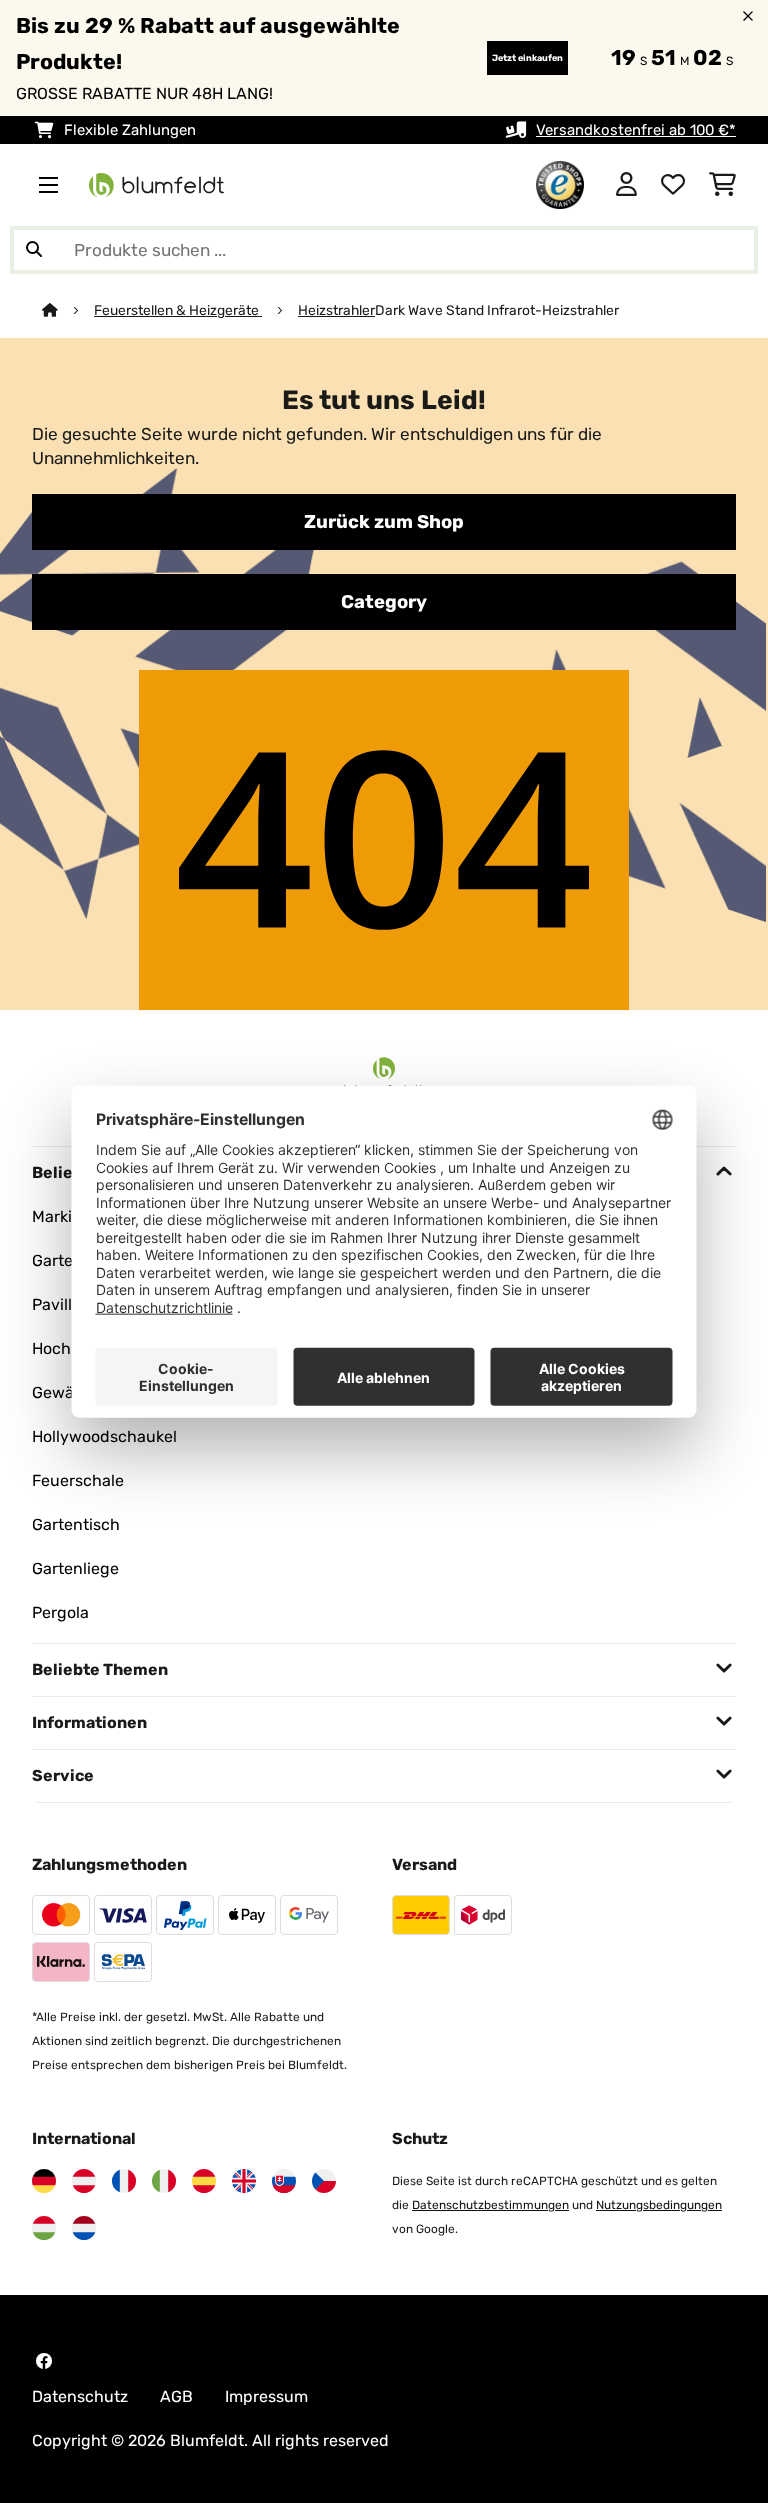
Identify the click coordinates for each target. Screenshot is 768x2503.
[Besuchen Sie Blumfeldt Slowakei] (284, 2181)
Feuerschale (78, 1480)
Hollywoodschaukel (104, 1436)
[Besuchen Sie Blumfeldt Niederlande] (84, 2228)
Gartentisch (76, 1524)
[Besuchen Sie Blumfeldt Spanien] (204, 2181)
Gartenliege (75, 1568)
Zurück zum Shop (384, 522)
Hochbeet (68, 1348)
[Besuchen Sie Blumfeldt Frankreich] (124, 2181)
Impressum (266, 2396)
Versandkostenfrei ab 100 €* (636, 130)
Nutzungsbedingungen (659, 2205)
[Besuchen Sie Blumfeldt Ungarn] (44, 2228)
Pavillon (61, 1304)
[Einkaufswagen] (722, 185)
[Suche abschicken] (34, 250)
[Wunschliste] (673, 185)
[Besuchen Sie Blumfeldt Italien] (164, 2181)
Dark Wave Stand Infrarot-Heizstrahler (497, 310)
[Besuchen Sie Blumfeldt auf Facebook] (44, 2361)
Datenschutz (80, 2396)
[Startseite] (68, 310)
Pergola (60, 1612)
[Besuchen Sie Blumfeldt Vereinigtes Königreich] (244, 2181)
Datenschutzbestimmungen (490, 2205)
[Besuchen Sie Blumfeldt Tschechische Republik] (324, 2181)
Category (384, 602)
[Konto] (626, 185)
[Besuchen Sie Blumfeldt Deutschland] (44, 2181)
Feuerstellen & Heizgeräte (178, 310)
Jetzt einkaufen (527, 58)
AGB (176, 2396)
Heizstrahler (336, 310)
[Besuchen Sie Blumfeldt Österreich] (84, 2181)
